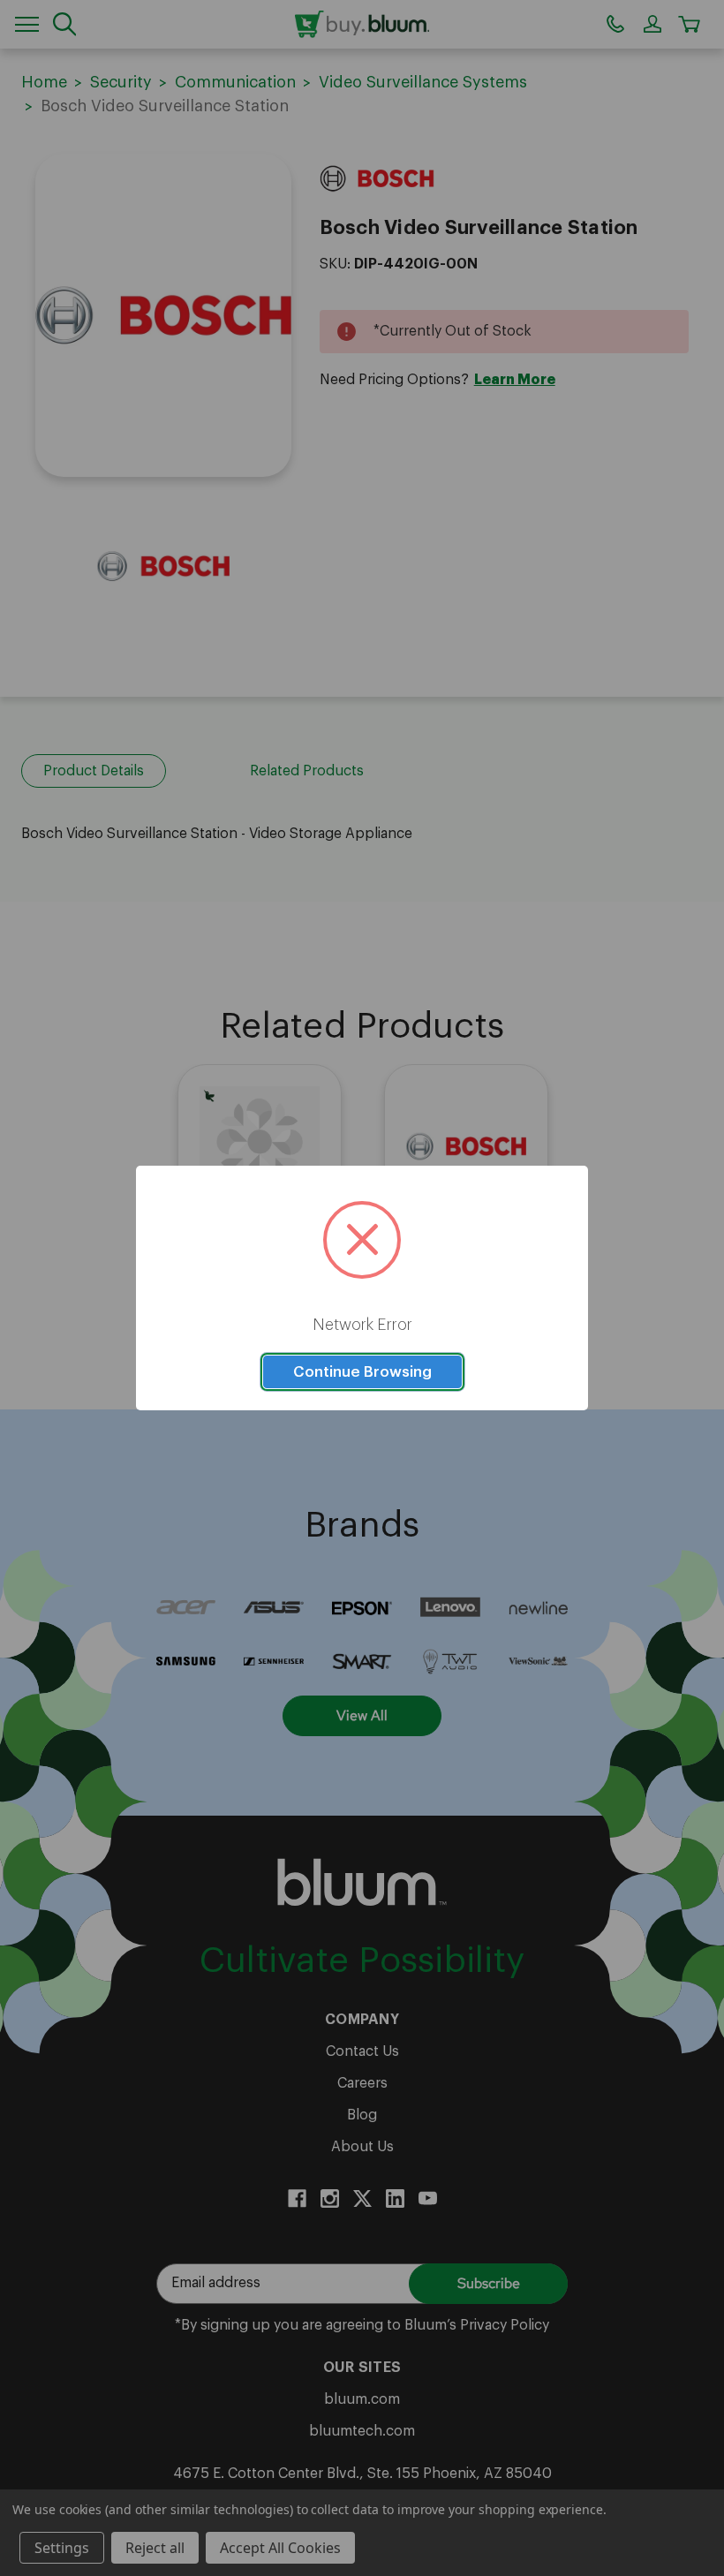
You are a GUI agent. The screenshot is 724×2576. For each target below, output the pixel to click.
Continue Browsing (362, 1372)
